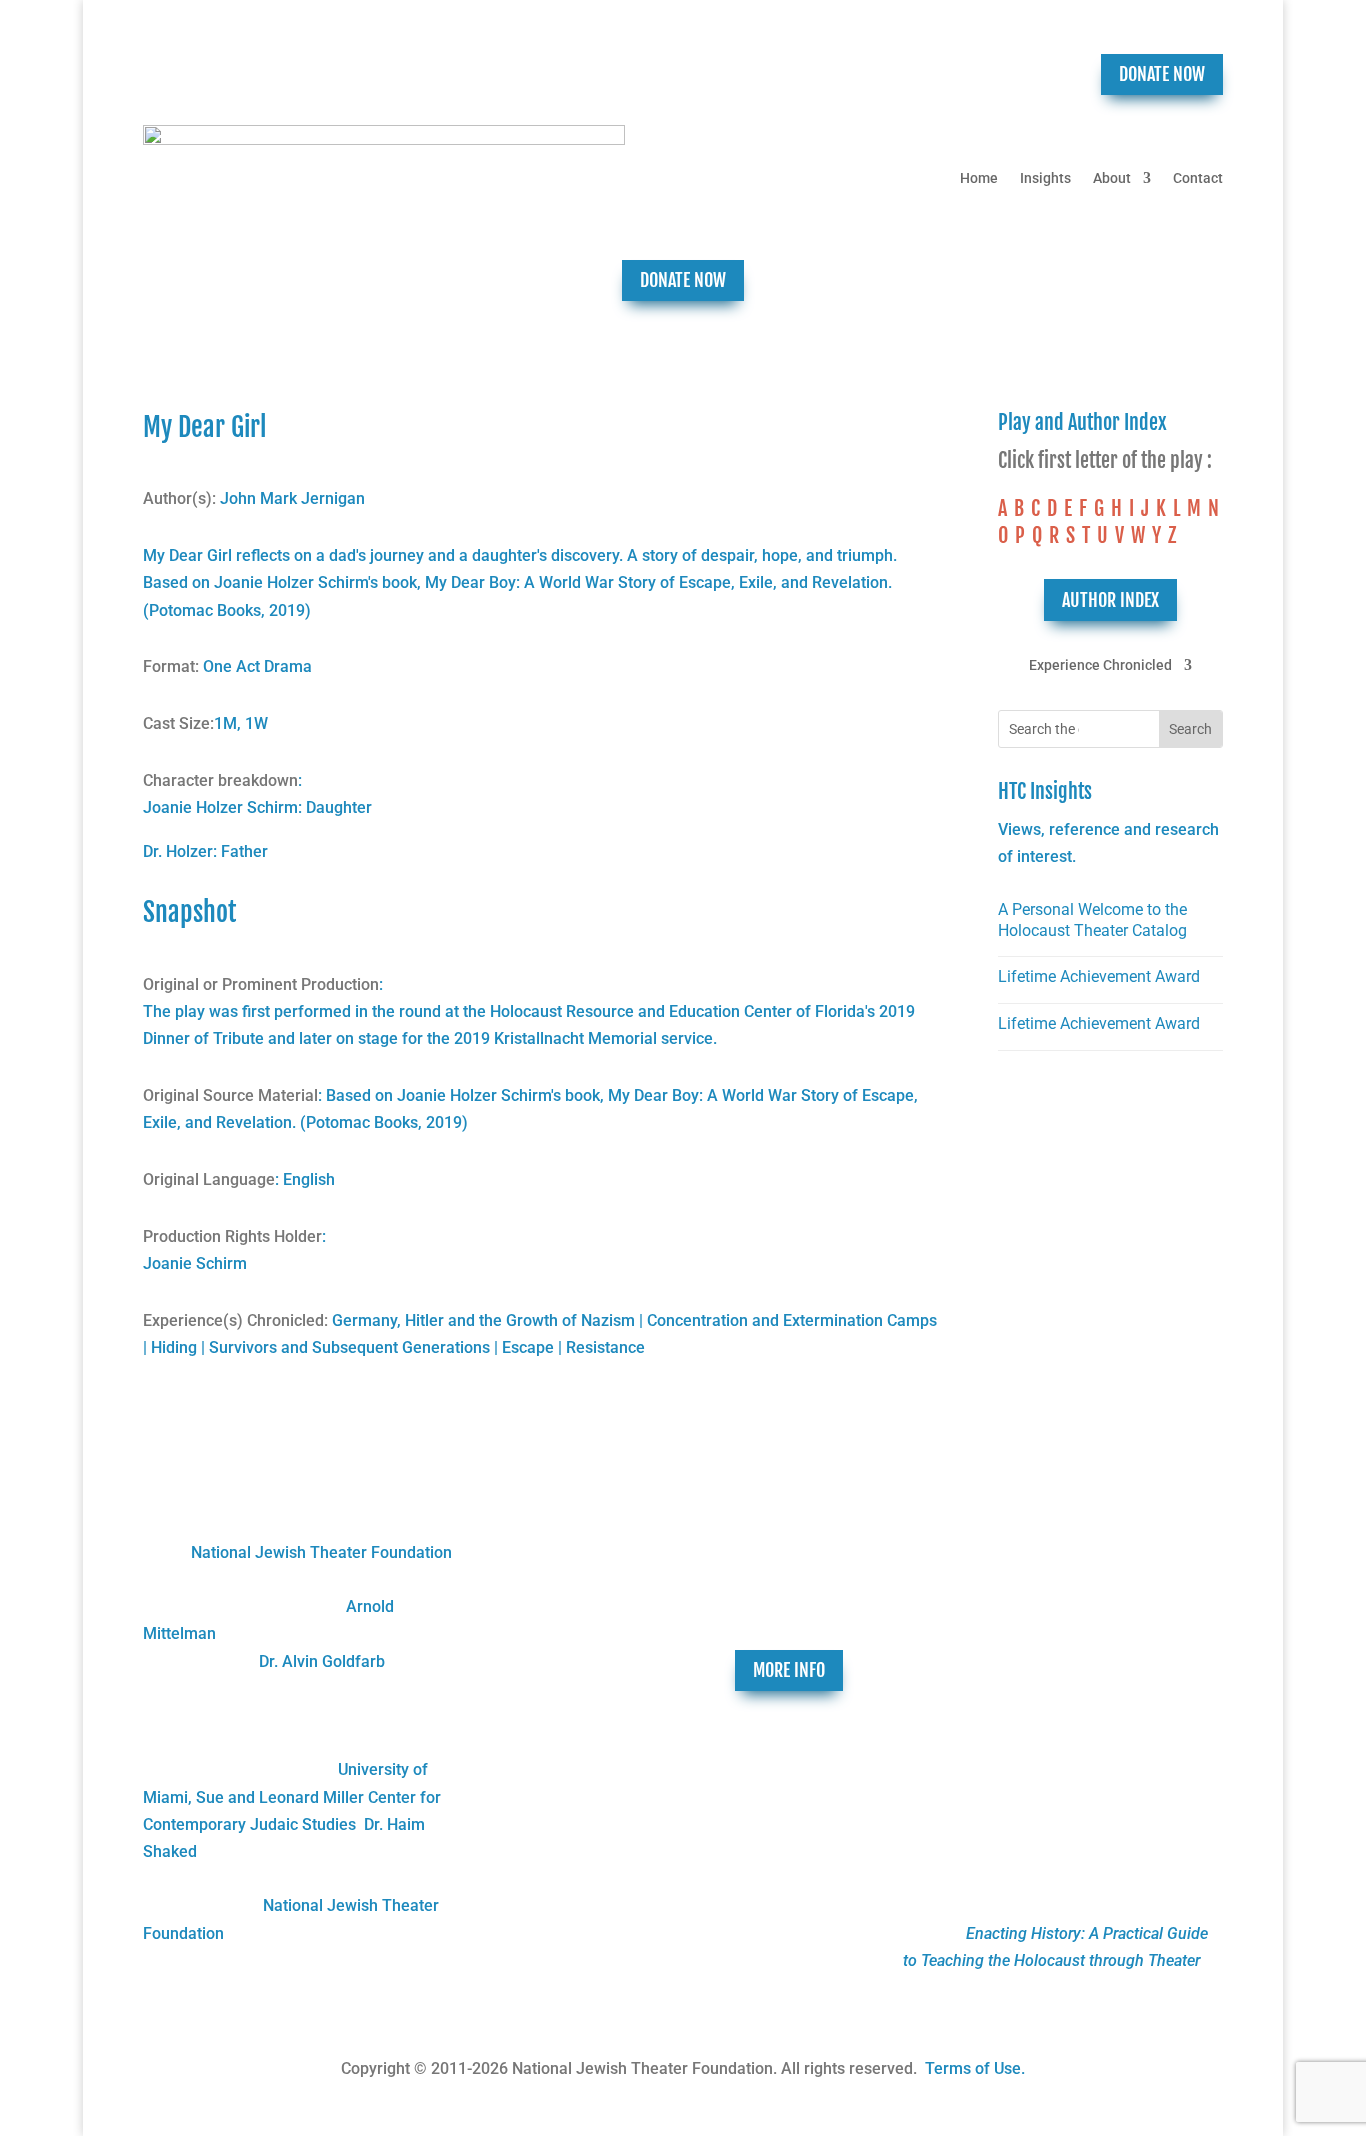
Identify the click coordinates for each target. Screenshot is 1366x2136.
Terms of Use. (975, 2068)
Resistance (605, 1347)
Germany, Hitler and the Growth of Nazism (483, 1320)
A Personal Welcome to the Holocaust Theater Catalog (1092, 920)
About (1112, 178)
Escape (528, 1347)
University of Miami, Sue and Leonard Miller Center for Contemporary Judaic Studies (292, 1796)
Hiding (174, 1347)
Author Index (1110, 600)
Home (979, 178)
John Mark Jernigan (292, 498)
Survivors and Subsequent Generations (349, 1347)
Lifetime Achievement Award (1099, 976)
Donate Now (1162, 74)
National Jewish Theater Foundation (321, 1552)
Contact (1198, 178)
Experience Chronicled (1100, 665)
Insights (1045, 178)
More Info (789, 1670)
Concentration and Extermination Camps (792, 1320)
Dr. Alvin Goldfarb (322, 1661)
